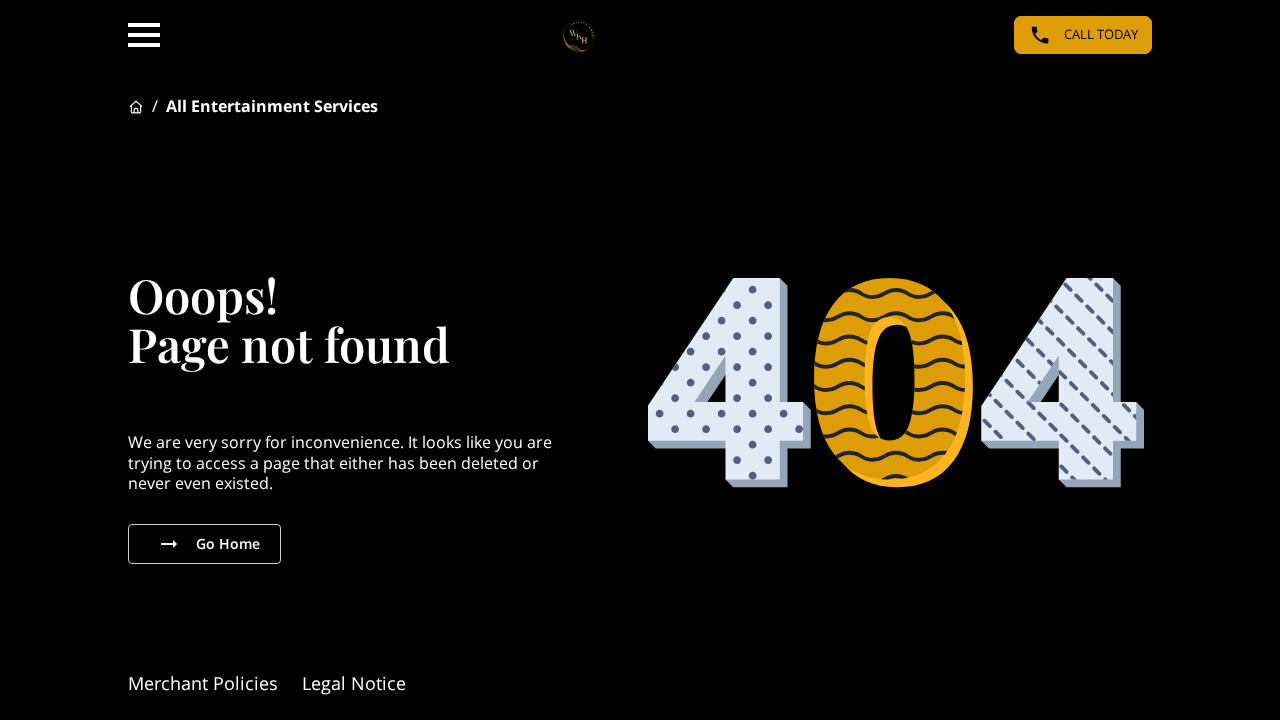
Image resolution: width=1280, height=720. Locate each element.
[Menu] (144, 35)
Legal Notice (354, 683)
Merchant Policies (203, 683)
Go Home (228, 543)
